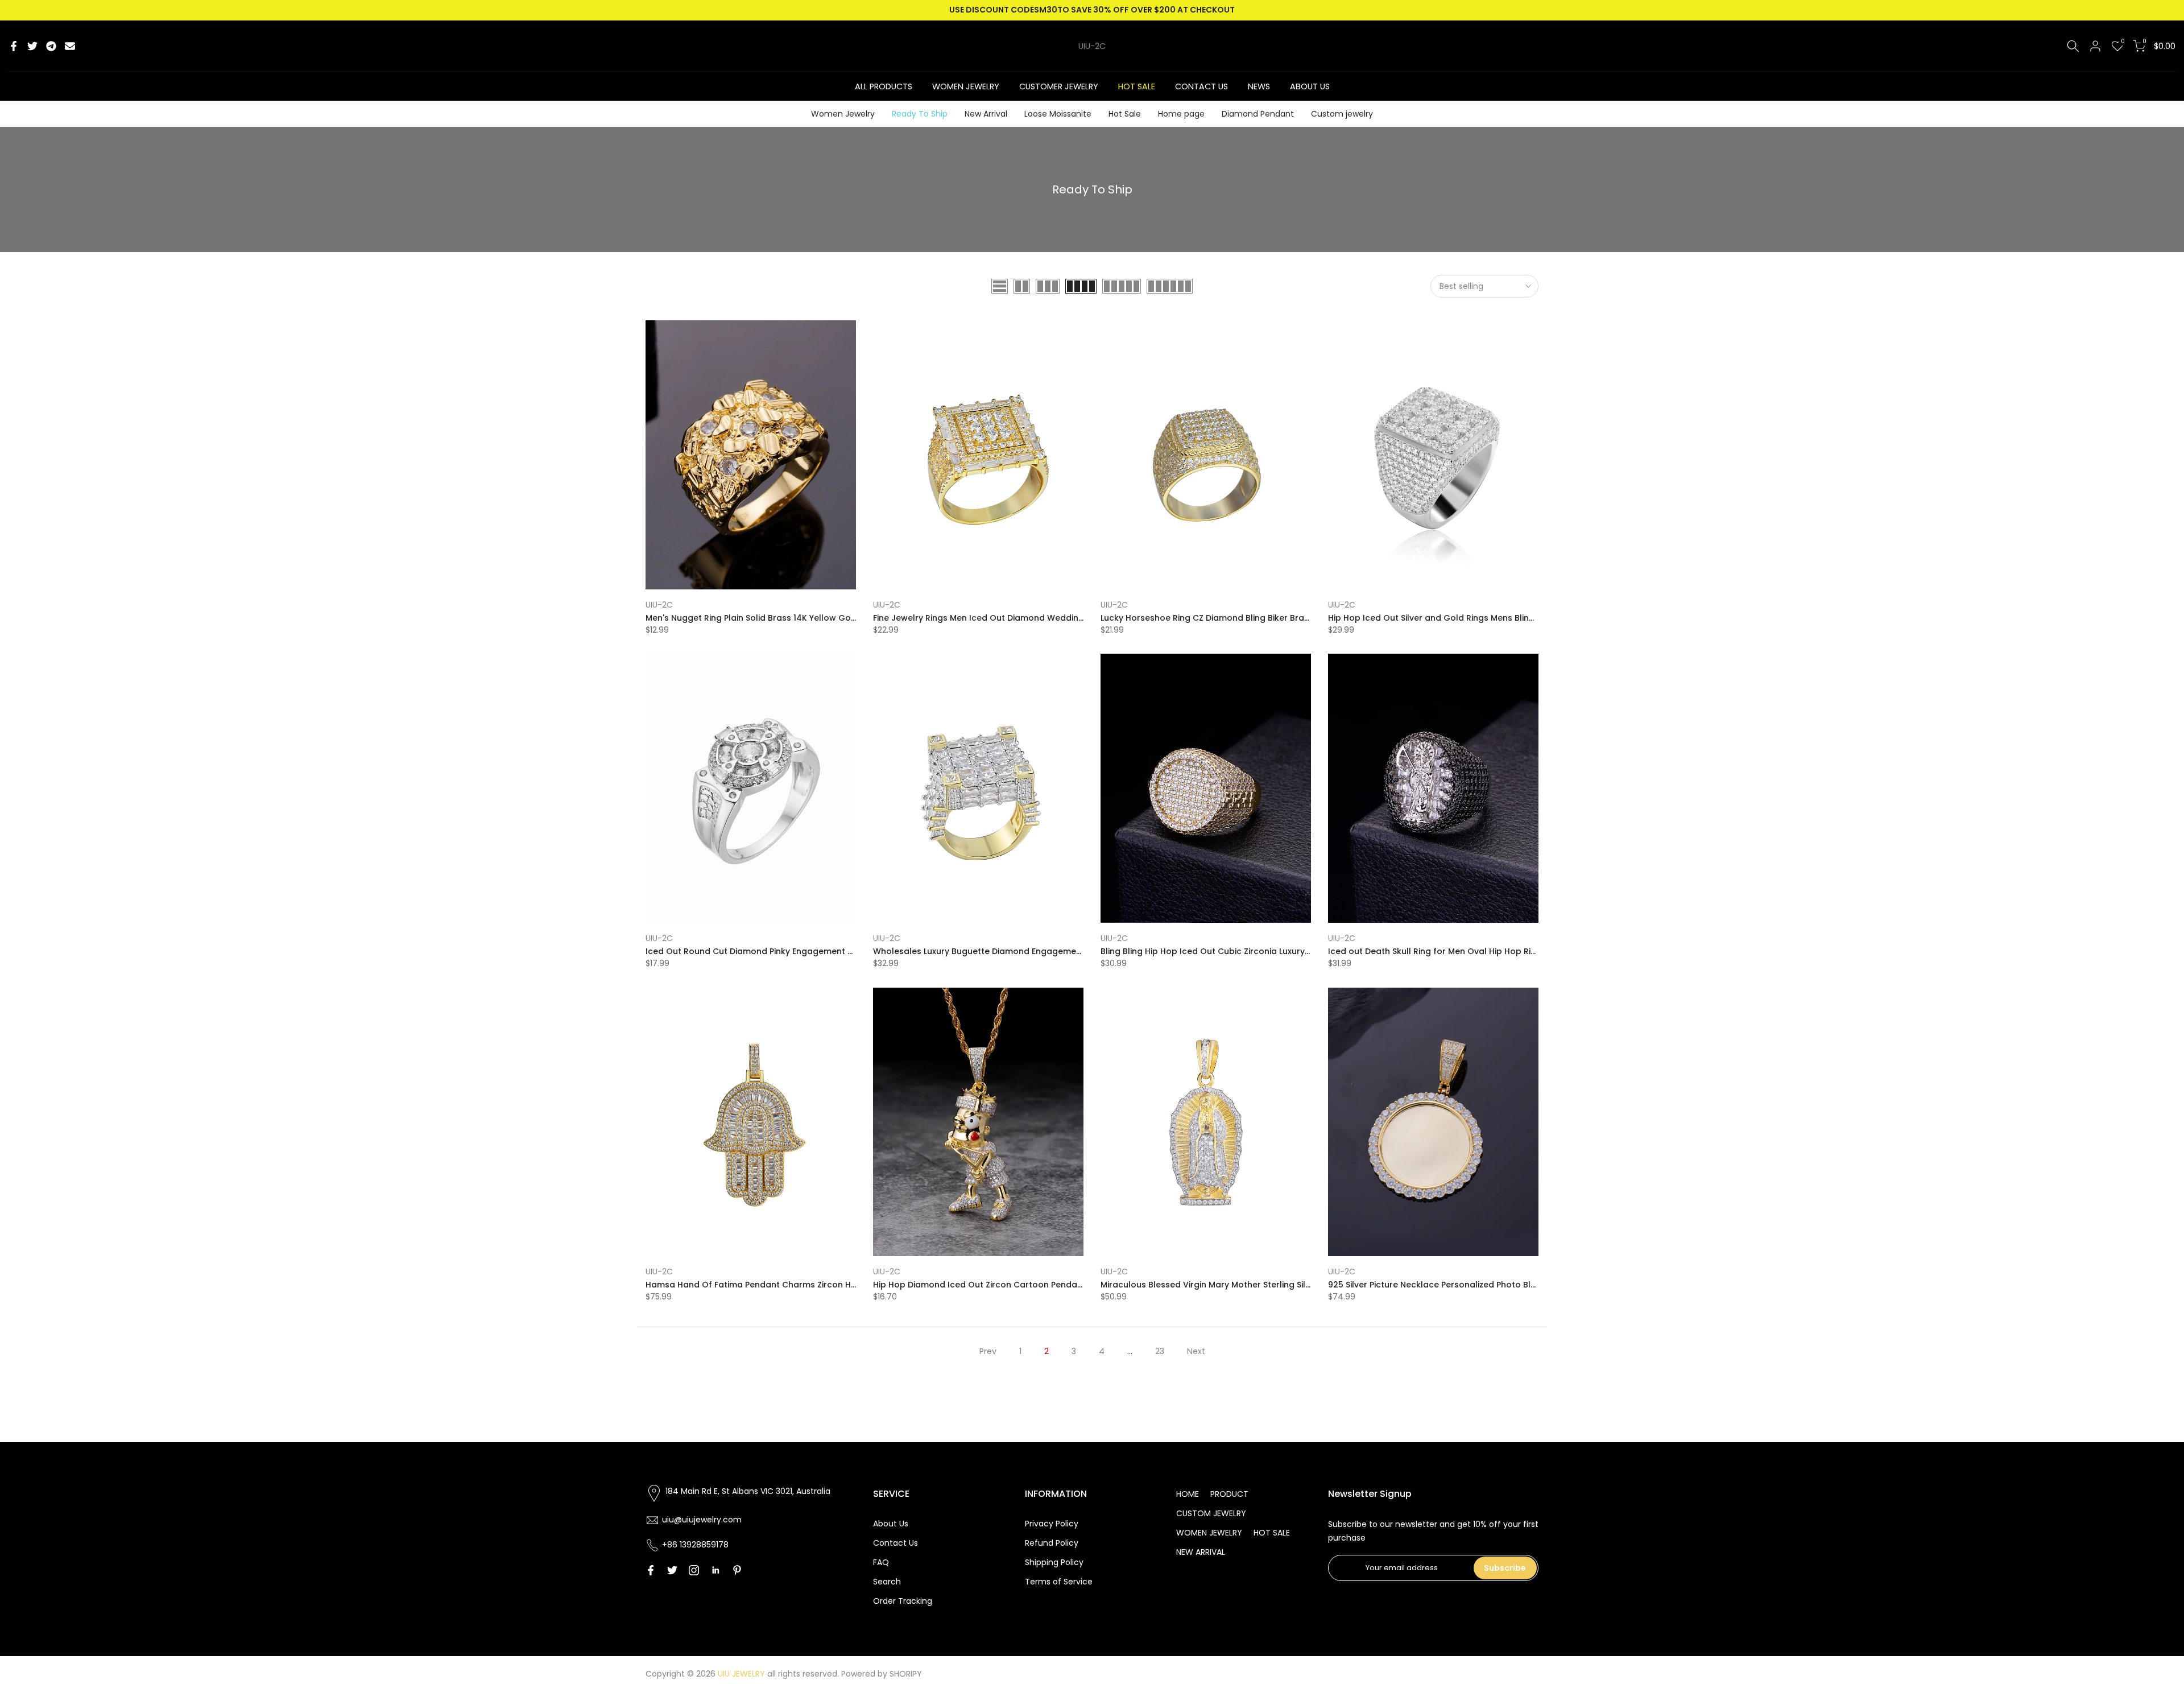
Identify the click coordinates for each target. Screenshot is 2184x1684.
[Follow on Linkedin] (715, 1570)
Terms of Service (1059, 1582)
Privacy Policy (1052, 1524)
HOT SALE (1137, 86)
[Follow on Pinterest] (737, 1570)
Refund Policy (1052, 1543)
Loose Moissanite (1058, 114)
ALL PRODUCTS (884, 86)
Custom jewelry (1342, 114)
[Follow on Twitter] (672, 1570)
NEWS (1259, 86)
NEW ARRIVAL (1201, 1552)
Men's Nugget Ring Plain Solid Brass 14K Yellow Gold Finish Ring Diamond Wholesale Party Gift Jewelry (855, 618)
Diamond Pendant (1258, 114)
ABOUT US (1310, 86)
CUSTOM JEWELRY (1211, 1513)
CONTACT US (1201, 86)
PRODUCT (1229, 1494)
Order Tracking (903, 1601)
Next (1196, 1351)
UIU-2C (1092, 46)
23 (1160, 1351)
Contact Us (895, 1543)
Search (887, 1582)
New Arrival (986, 114)
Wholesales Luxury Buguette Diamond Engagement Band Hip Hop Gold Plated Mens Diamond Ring (1076, 951)
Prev (988, 1351)
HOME (1188, 1494)
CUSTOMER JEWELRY (1059, 86)
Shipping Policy (1054, 1562)
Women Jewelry (843, 114)
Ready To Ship (920, 114)
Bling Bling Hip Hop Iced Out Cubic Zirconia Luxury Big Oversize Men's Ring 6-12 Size (1270, 951)
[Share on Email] (70, 46)
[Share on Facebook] (14, 46)
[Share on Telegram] (51, 46)
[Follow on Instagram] (694, 1570)
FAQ (881, 1562)
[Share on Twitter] (32, 46)
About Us (891, 1524)
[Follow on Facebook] (651, 1570)
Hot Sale (1125, 114)
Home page (1181, 114)
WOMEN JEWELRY (966, 86)
